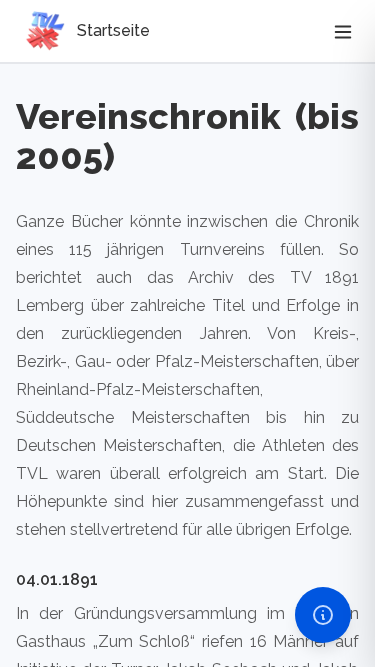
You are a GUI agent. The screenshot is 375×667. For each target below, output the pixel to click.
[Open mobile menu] (343, 31)
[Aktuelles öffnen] (323, 615)
